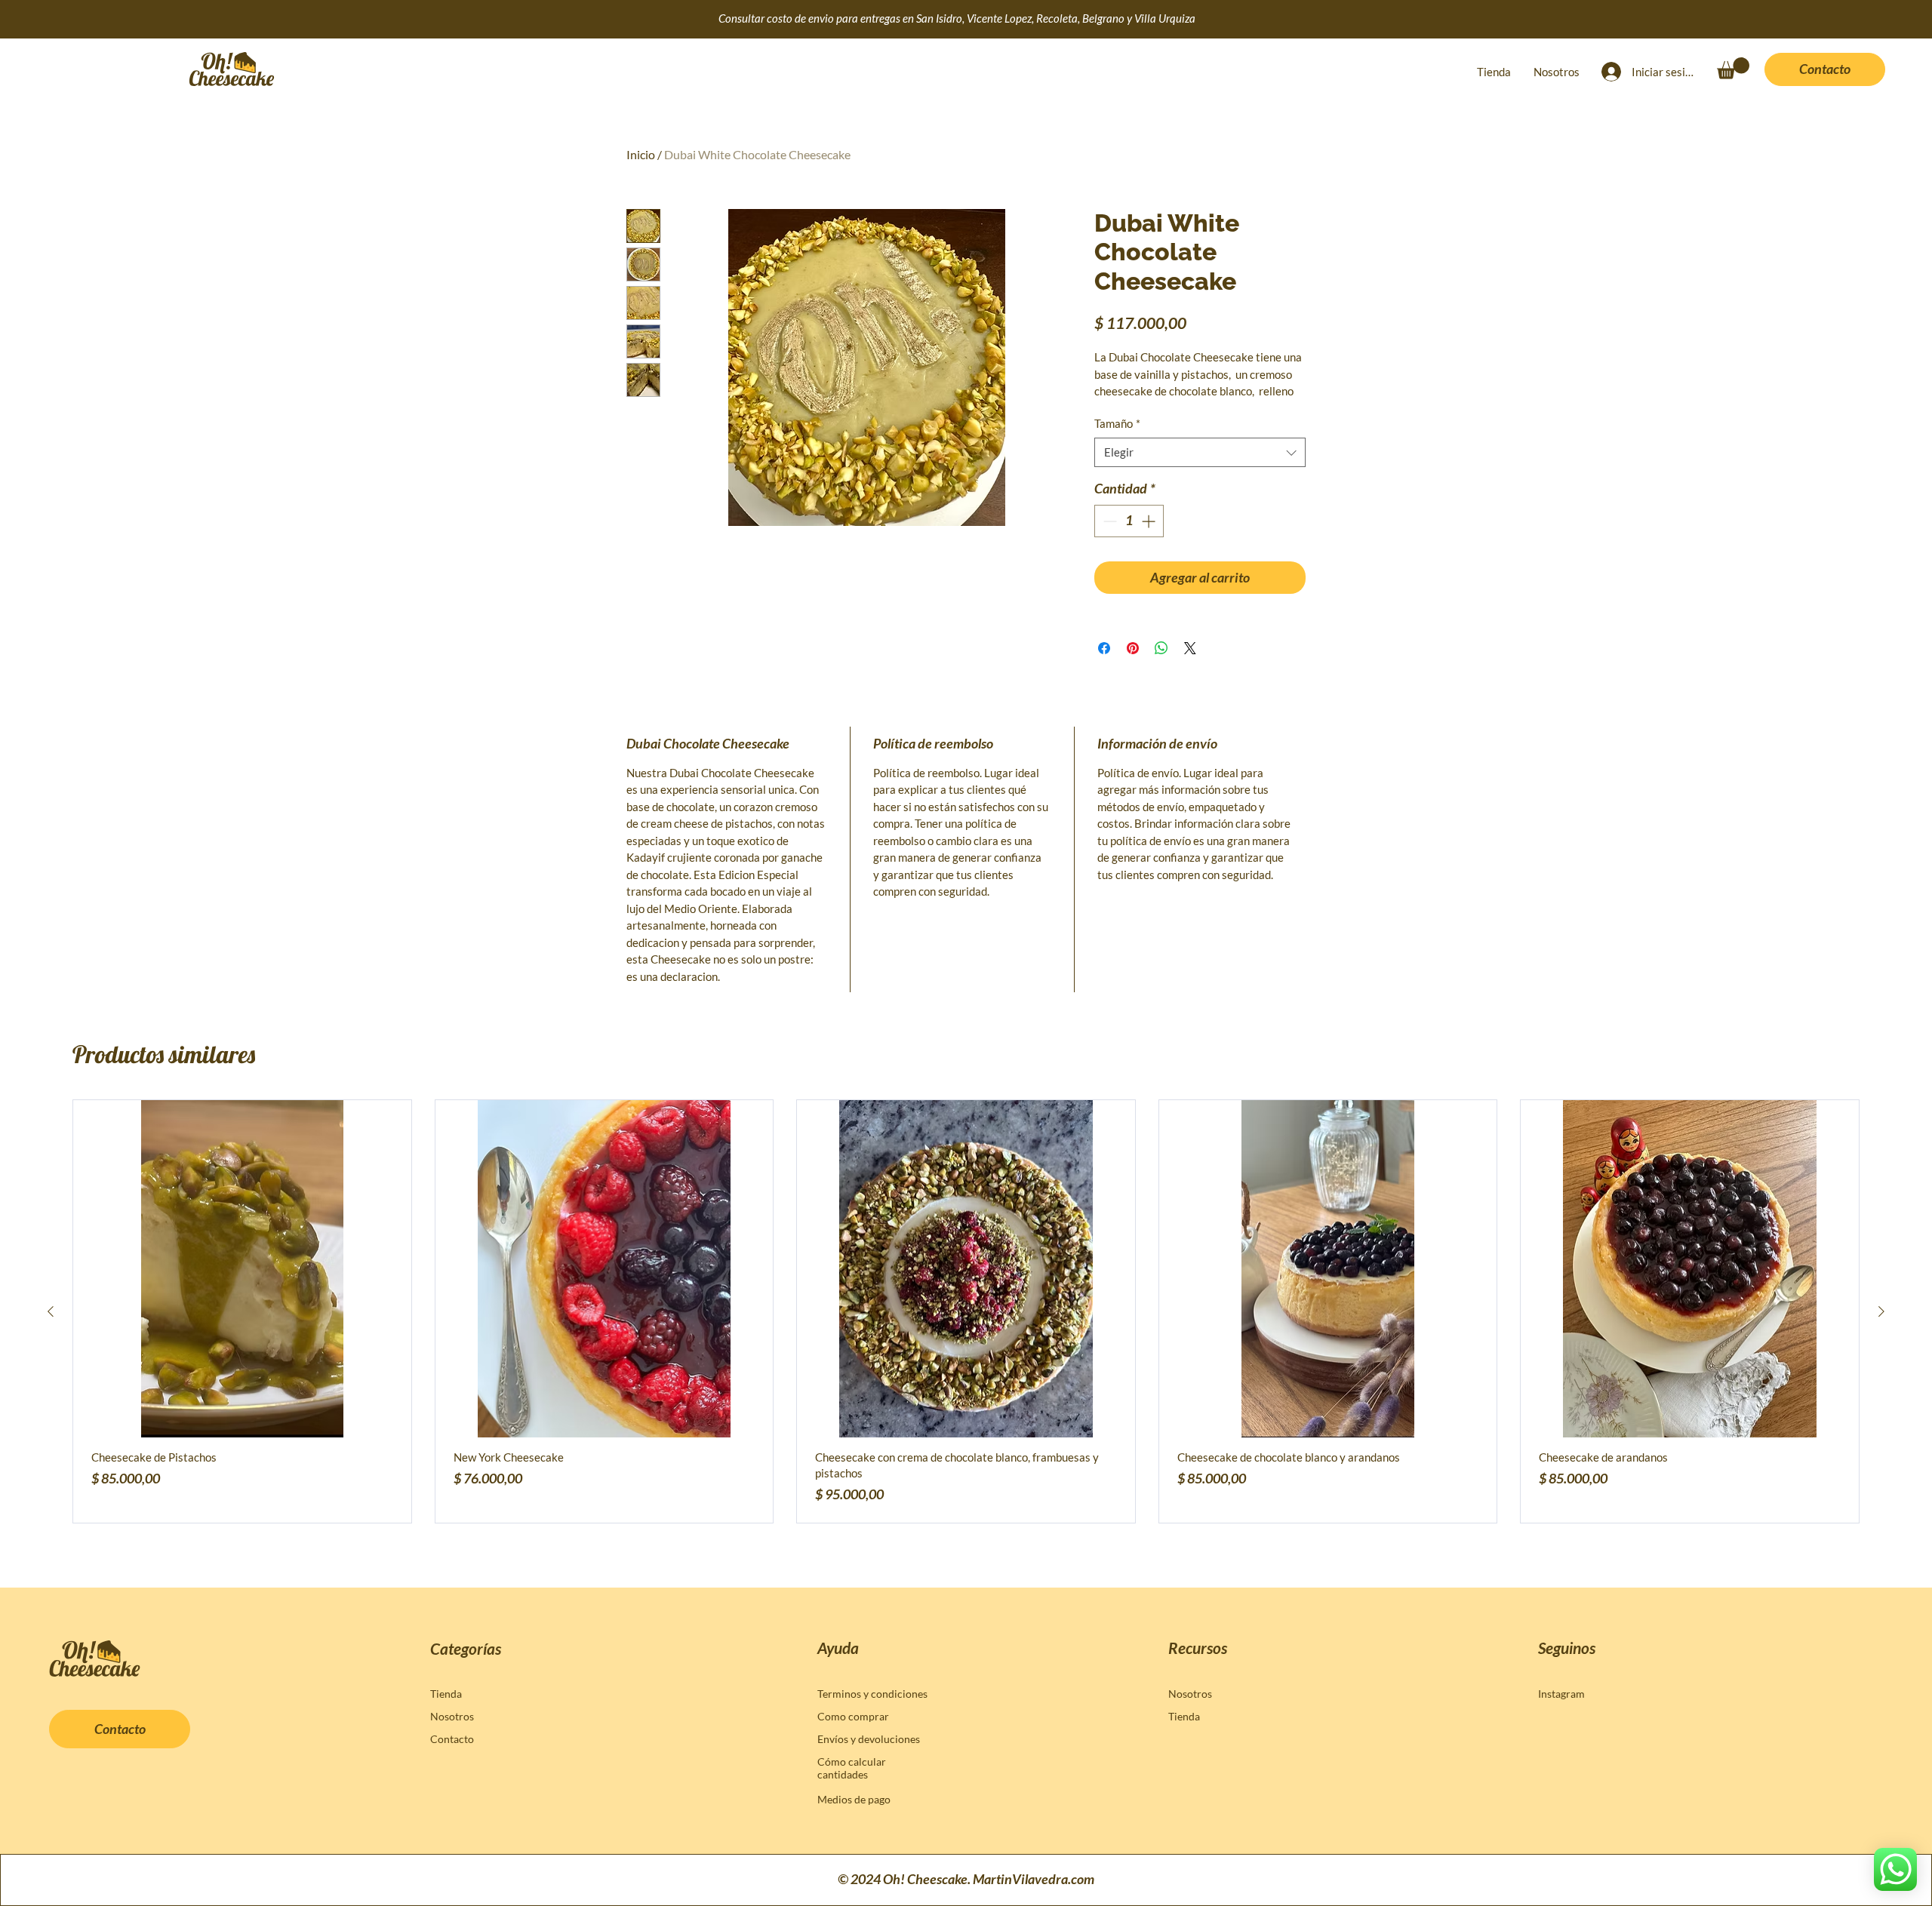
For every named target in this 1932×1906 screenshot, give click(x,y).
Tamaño (1117, 423)
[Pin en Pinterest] (1133, 648)
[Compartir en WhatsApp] (1161, 648)
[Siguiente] (1881, 1311)
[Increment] (1150, 521)
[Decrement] (1108, 521)
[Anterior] (51, 1311)
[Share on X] (1190, 648)
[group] (966, 1312)
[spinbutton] (1129, 521)
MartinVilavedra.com (1034, 1879)
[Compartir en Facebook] (1104, 648)
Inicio (641, 154)
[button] (1733, 68)
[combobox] (1200, 452)
